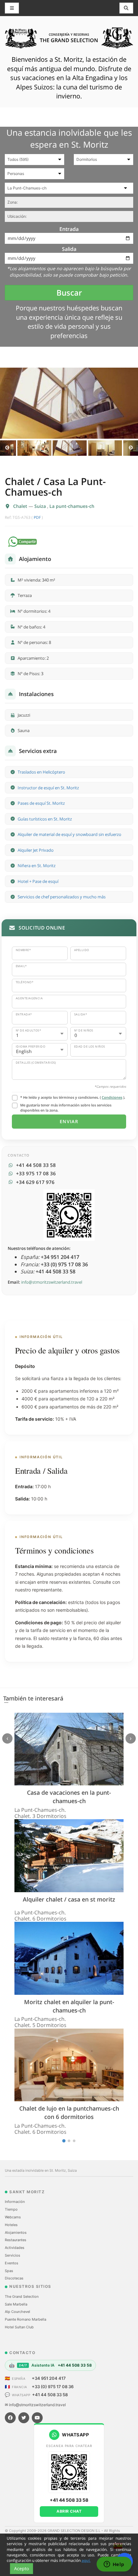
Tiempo (11, 2209)
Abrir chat (69, 2511)
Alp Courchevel (17, 2312)
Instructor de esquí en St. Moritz (48, 788)
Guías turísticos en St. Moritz (45, 819)
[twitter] (24, 2418)
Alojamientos (16, 2232)
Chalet (21, 506)
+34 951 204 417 (49, 2378)
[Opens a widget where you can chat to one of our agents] (114, 2565)
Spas (9, 2271)
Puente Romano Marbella (26, 2319)
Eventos (12, 2263)
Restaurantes (16, 2240)
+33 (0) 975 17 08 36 (53, 2387)
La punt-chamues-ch (72, 506)
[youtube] (37, 2418)
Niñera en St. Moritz (37, 866)
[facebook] (10, 2418)
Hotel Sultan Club (19, 2327)
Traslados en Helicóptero (41, 772)
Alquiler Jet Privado (36, 850)
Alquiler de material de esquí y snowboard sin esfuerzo (69, 834)
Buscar (69, 293)
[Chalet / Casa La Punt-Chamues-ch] (69, 403)
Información (15, 2202)
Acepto (22, 2568)
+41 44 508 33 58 (50, 2395)
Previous (7, 448)
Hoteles (11, 2225)
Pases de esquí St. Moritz (41, 803)
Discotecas (14, 2278)
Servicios (13, 2255)
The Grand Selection (22, 2296)
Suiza (41, 506)
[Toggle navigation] (126, 8)
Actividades (15, 2248)
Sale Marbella (16, 2304)
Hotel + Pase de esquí (38, 881)
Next (131, 448)
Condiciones (112, 1097)
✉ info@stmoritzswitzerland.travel (35, 2405)
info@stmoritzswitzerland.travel (52, 1282)
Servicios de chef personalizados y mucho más (62, 897)
